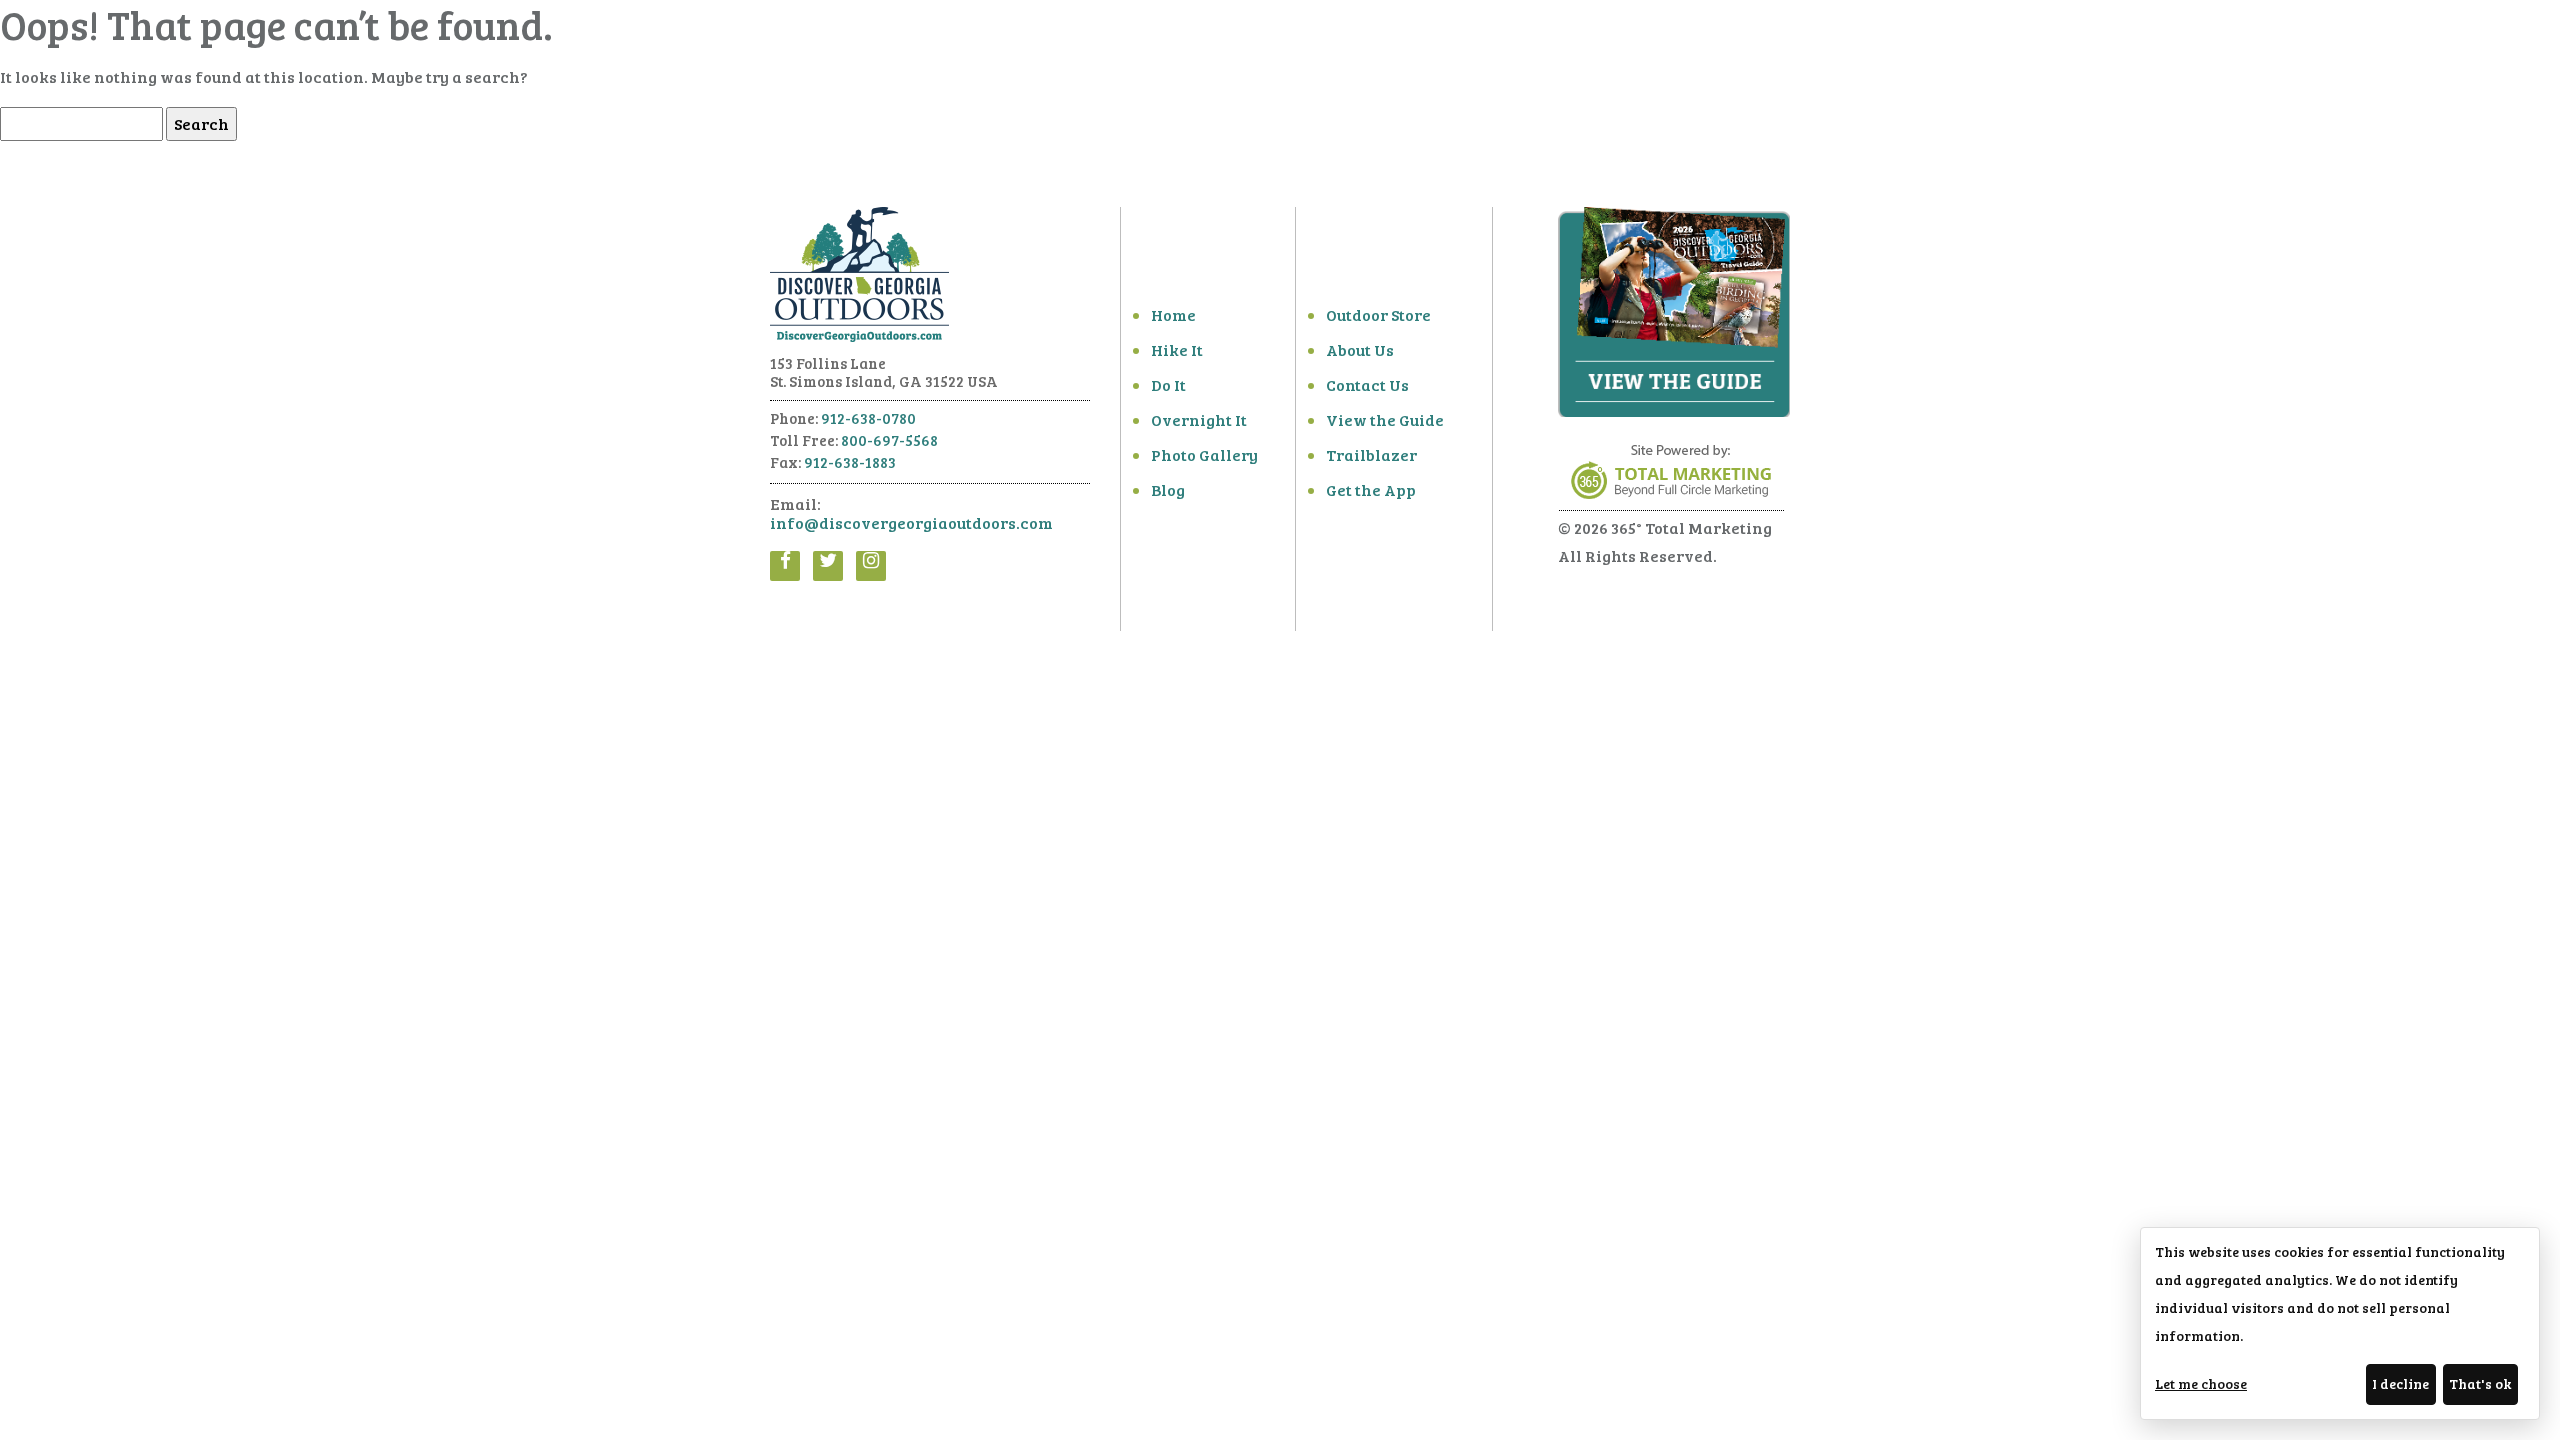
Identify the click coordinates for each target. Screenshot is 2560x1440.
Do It (1168, 384)
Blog (1168, 489)
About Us (1360, 349)
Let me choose (2201, 1383)
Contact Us (1367, 384)
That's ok (2480, 1383)
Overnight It (1199, 419)
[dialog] (2340, 1323)
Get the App (1371, 489)
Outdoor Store (1378, 314)
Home (1173, 314)
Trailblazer (1371, 454)
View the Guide (1385, 419)
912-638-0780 (868, 418)
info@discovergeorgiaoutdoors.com (911, 522)
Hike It (1177, 349)
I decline (2400, 1383)
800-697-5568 (889, 440)
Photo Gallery (1204, 454)
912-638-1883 (850, 462)
